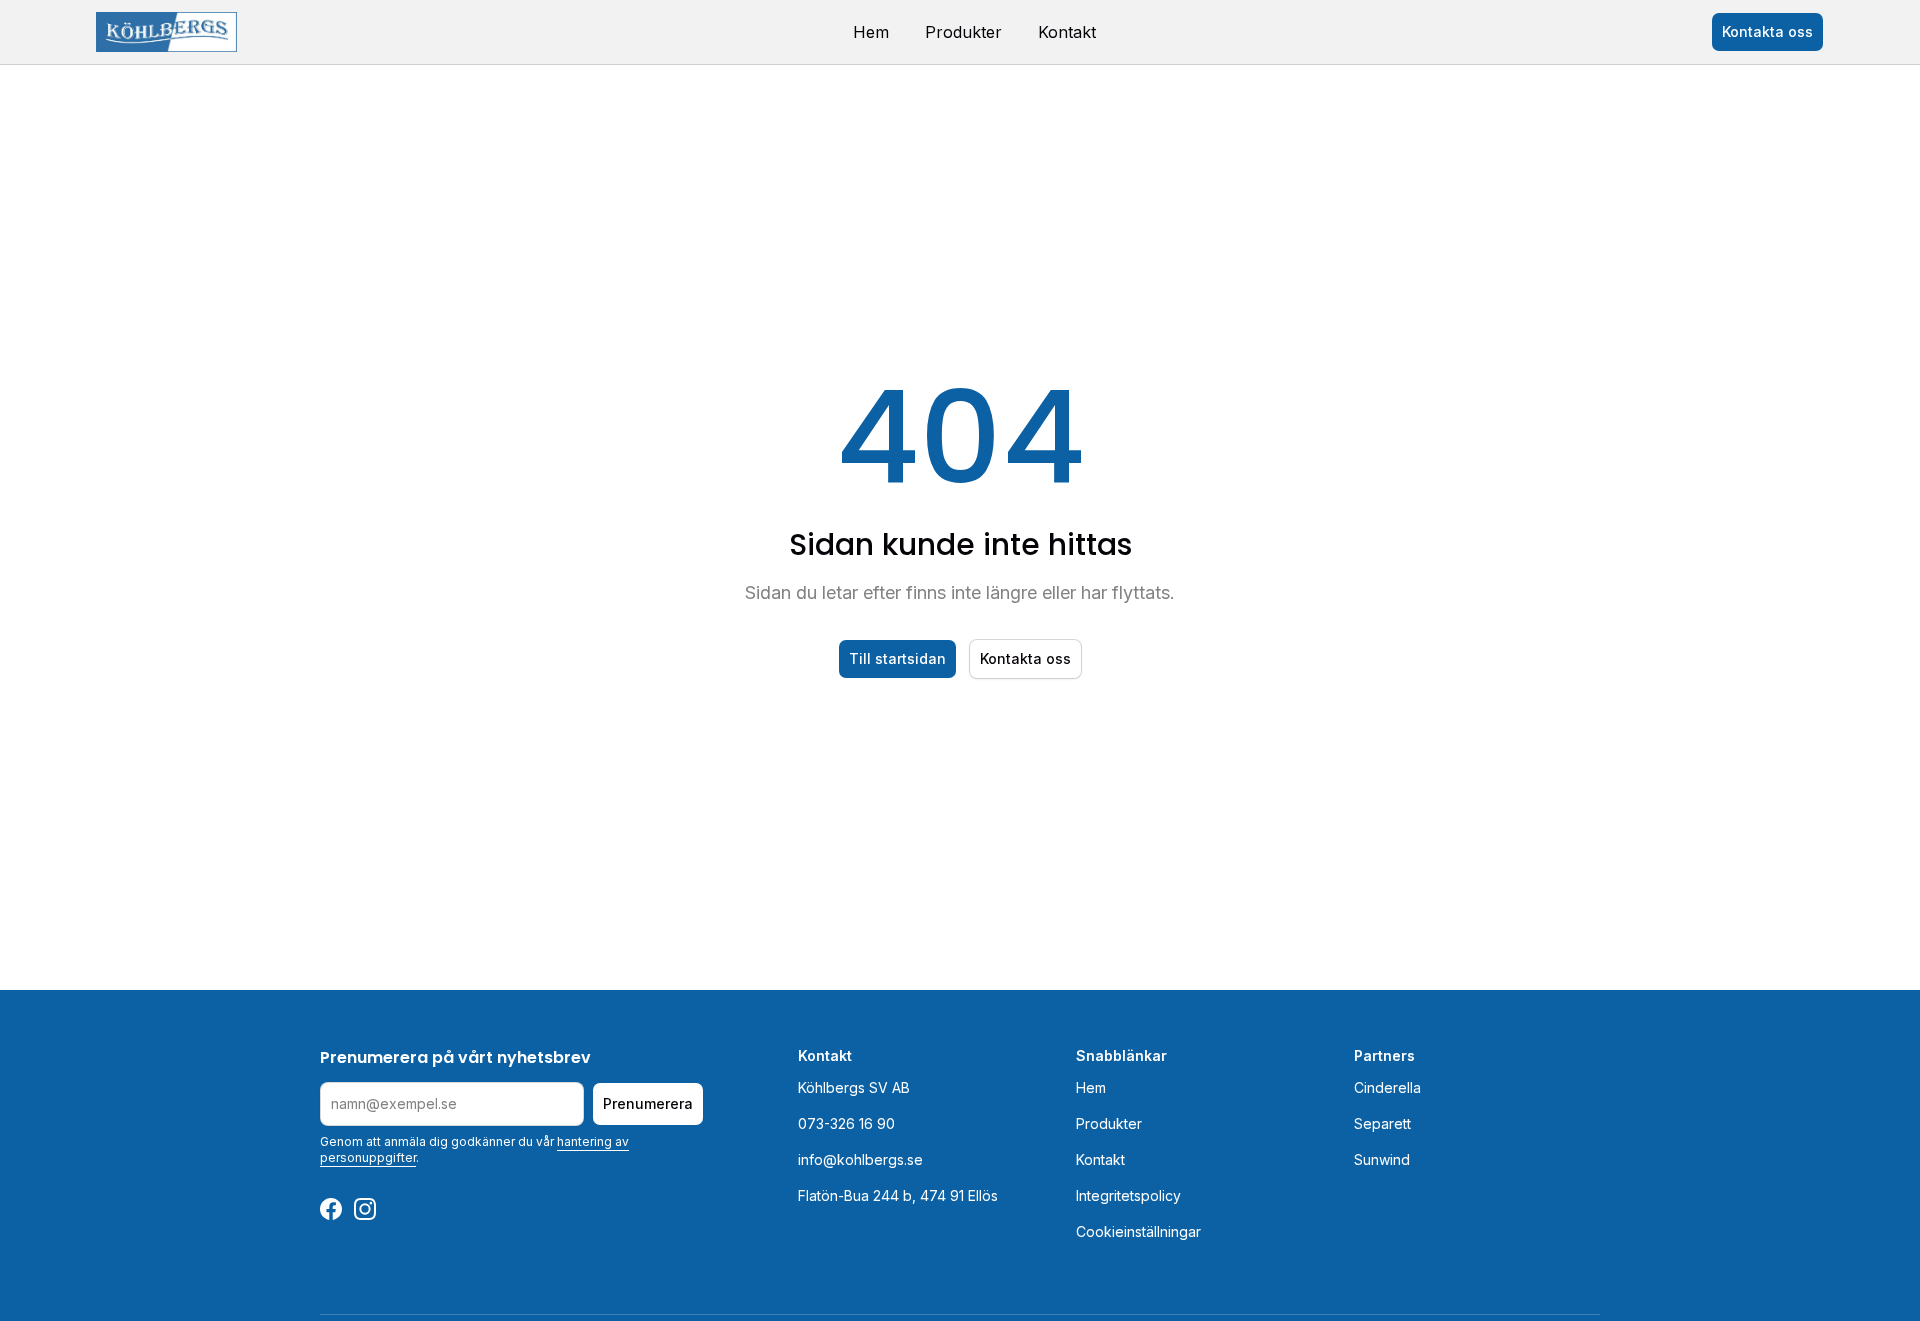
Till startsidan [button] (897, 658)
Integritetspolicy (1128, 1195)
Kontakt (1067, 32)
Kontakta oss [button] (1767, 31)
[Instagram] (365, 1209)
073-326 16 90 (846, 1123)
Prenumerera (648, 1103)
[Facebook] (331, 1209)
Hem (871, 32)
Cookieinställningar (1138, 1231)
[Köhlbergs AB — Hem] (166, 32)
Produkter (963, 32)
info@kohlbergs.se (860, 1159)
